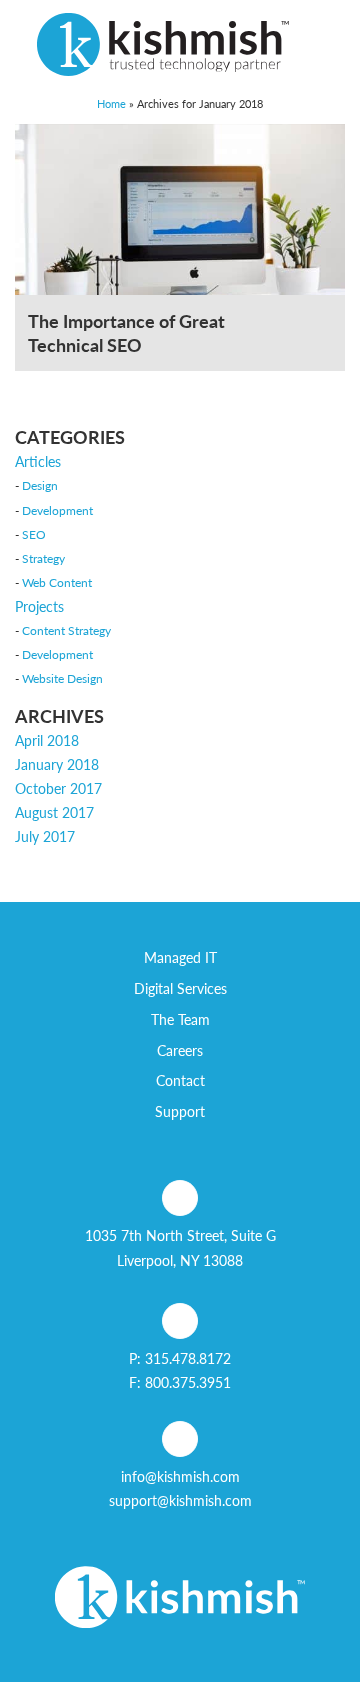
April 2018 (47, 740)
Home (111, 103)
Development (57, 510)
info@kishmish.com (180, 1476)
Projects (39, 606)
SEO (34, 534)
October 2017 (58, 788)
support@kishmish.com (180, 1500)
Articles (38, 461)
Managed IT (180, 957)
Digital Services (180, 988)
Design (40, 485)
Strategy (43, 558)
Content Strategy (66, 630)
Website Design (62, 678)
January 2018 (57, 764)
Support (180, 1111)
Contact (180, 1080)
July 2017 (45, 836)
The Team (180, 1019)
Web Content (57, 582)
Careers (180, 1050)
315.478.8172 (188, 1358)
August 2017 (54, 812)
